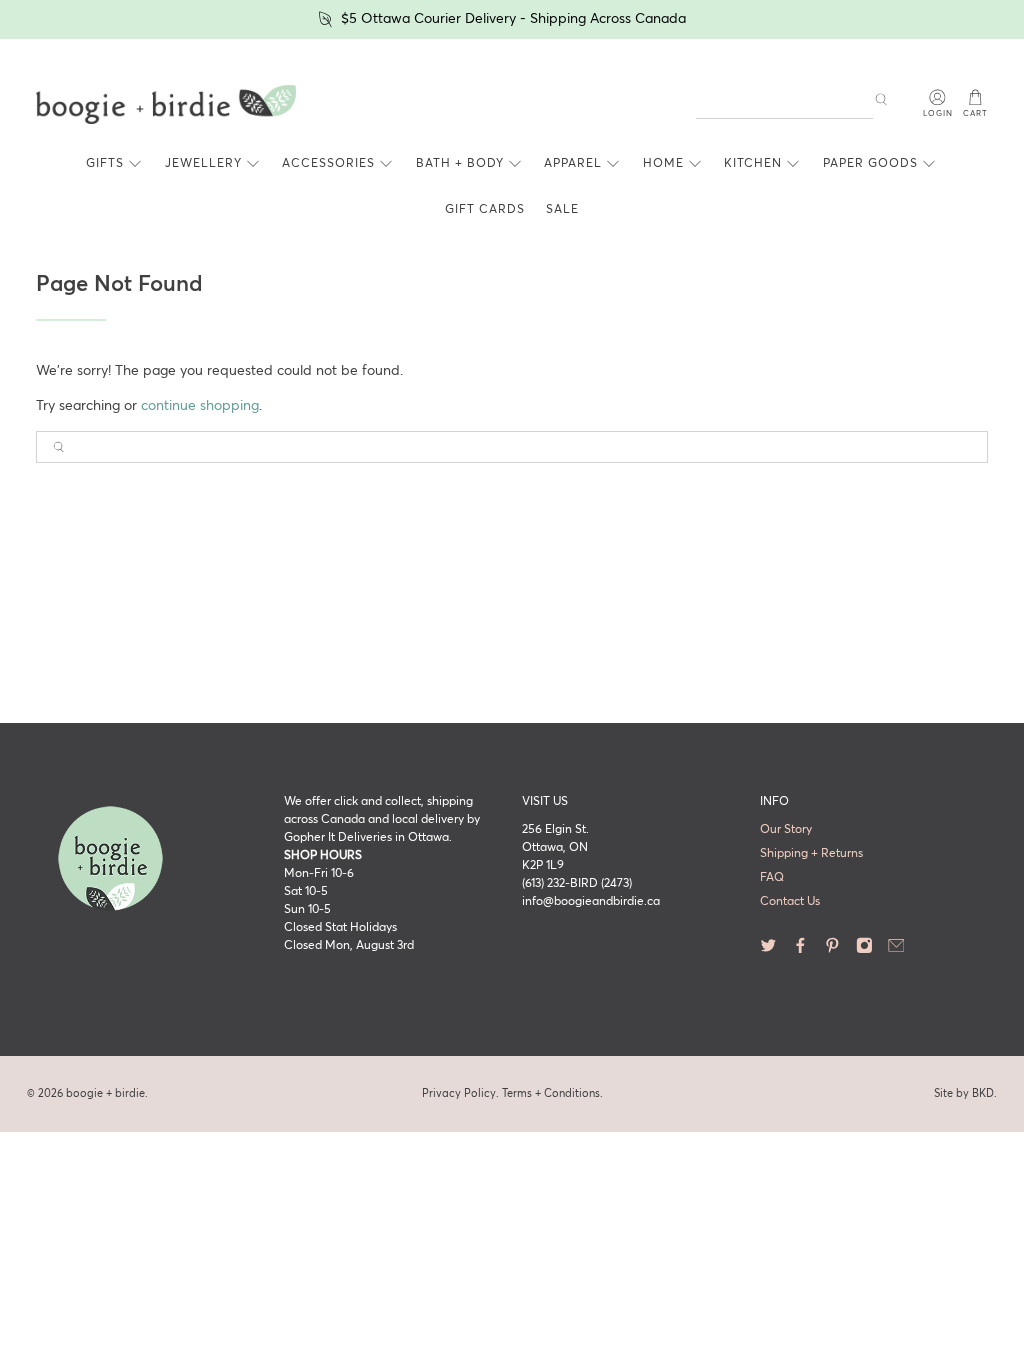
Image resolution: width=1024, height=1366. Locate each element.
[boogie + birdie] (166, 105)
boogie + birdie (105, 1093)
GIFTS (105, 164)
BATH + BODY (460, 164)
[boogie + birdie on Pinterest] (832, 951)
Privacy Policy (459, 1093)
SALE (562, 210)
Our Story (786, 830)
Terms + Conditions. (552, 1093)
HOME (663, 164)
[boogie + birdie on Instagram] (864, 951)
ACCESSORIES (328, 164)
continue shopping (200, 406)
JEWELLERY (203, 164)
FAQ (772, 878)
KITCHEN (753, 164)
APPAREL (573, 164)
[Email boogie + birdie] (896, 951)
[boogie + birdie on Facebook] (800, 951)
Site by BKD (964, 1093)
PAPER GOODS (870, 164)
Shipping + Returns (811, 854)
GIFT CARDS (485, 210)
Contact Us (790, 902)
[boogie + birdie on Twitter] (768, 951)
